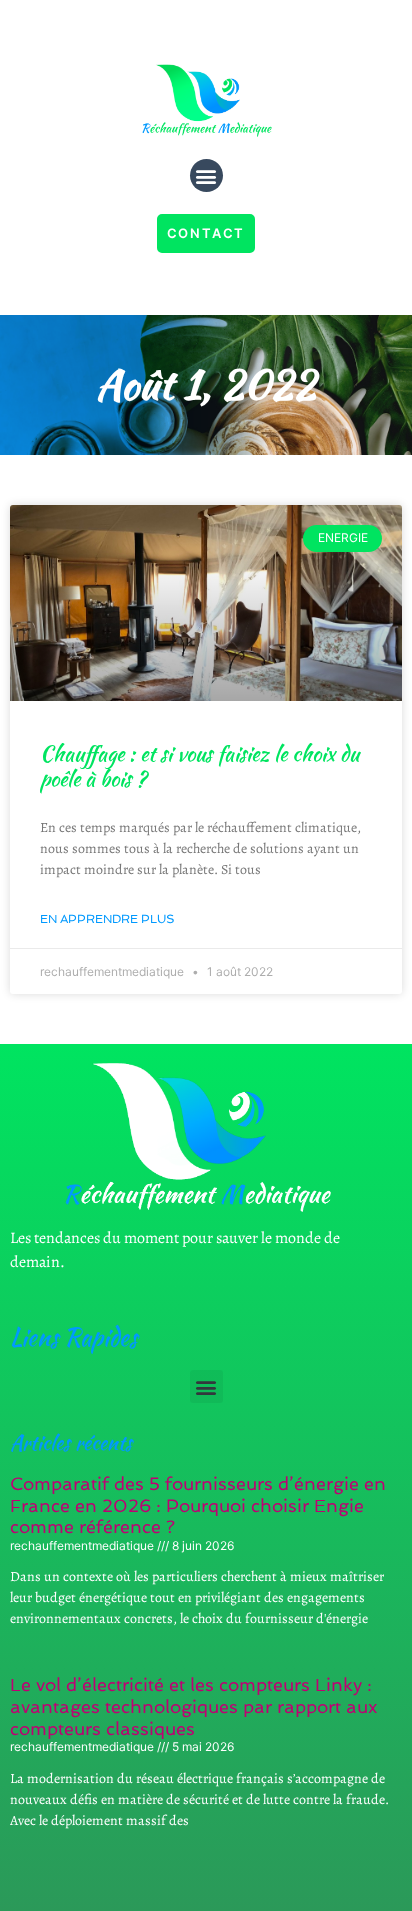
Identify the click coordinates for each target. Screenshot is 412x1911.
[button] (206, 175)
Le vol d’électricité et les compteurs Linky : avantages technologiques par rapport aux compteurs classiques (193, 1706)
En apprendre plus (107, 919)
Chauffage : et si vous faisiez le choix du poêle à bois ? (199, 766)
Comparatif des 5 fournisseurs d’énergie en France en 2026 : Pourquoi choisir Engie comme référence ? (198, 1505)
